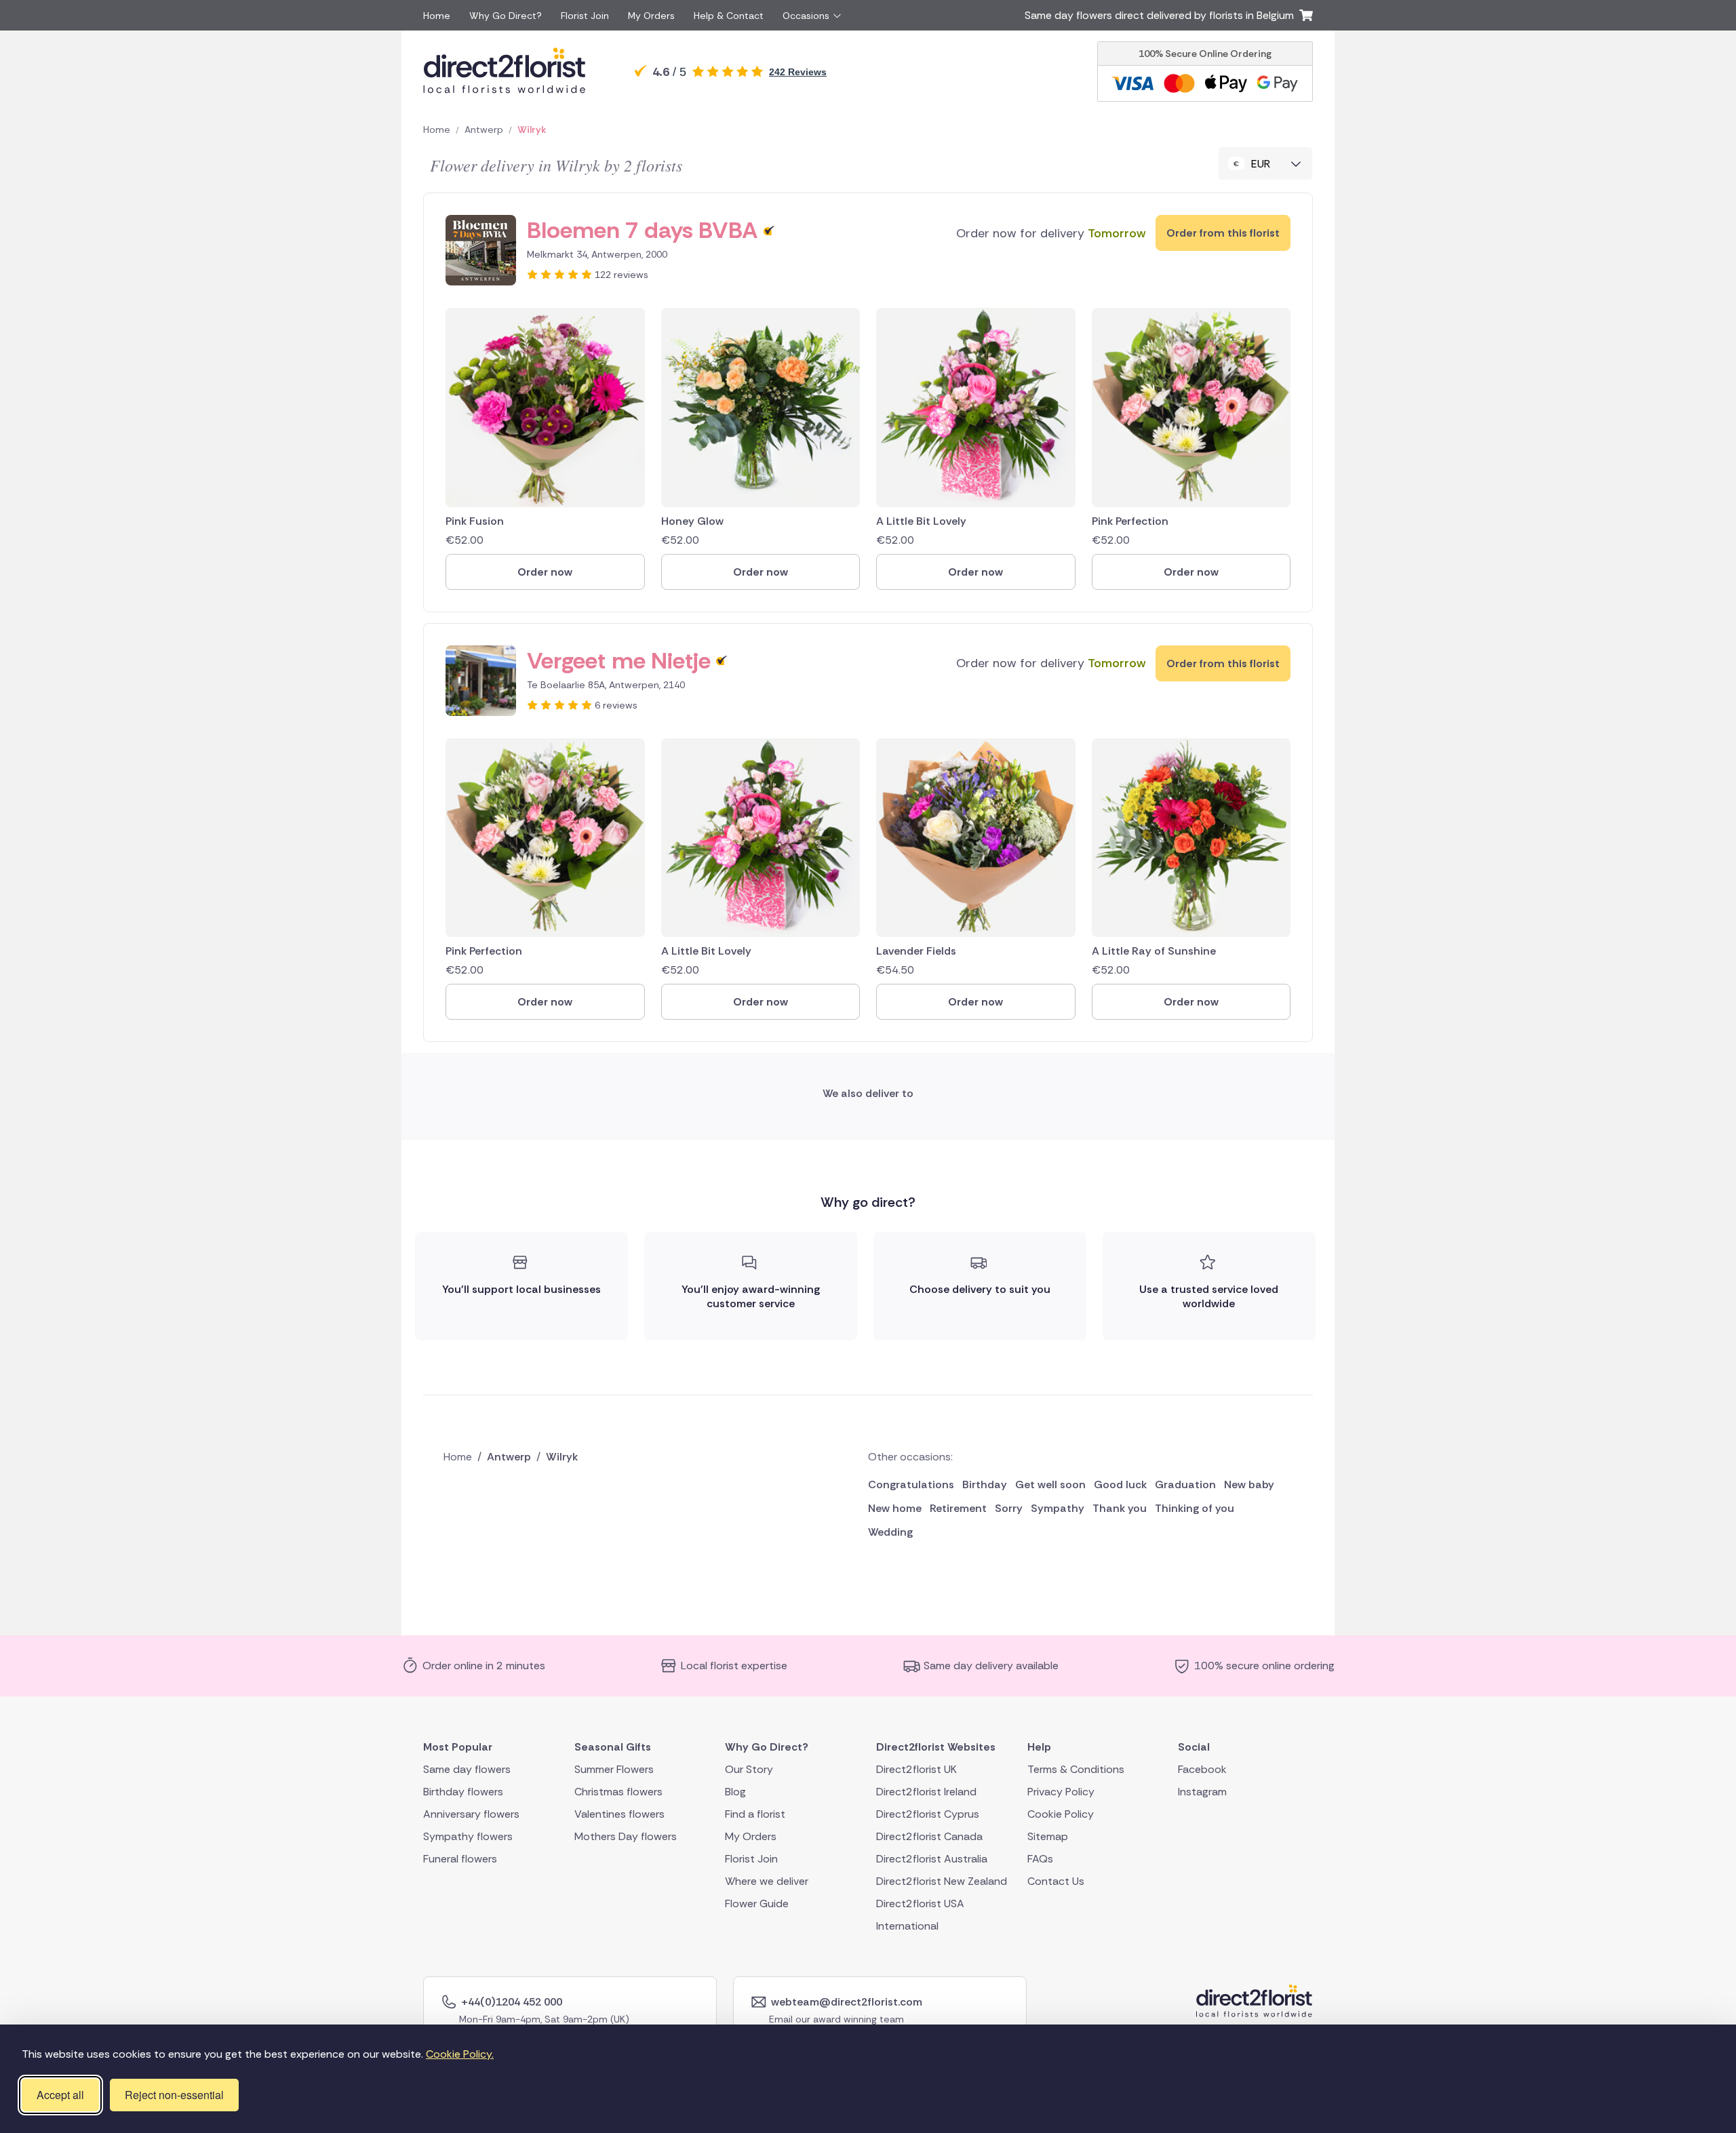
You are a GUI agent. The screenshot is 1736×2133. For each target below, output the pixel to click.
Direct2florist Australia (932, 1858)
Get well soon (1050, 1484)
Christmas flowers (618, 1791)
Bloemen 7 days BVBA (643, 230)
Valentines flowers (619, 1813)
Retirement (958, 1508)
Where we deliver (767, 1880)
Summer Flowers (614, 1769)
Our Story (749, 1769)
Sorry (1009, 1508)
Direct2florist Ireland (926, 1791)
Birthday (985, 1484)
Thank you (1120, 1508)
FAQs (1040, 1858)
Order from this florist (1223, 233)
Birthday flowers (463, 1791)
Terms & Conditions (1076, 1769)
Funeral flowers (460, 1858)
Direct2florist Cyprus (928, 1813)
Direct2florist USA (920, 1903)
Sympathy (1058, 1508)
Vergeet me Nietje (619, 661)
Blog (735, 1791)
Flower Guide (757, 1903)
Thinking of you (1195, 1508)
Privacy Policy (1061, 1791)
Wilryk (532, 129)
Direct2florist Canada (929, 1836)
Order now (545, 572)
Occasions (806, 16)
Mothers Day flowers (626, 1836)
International (907, 1925)
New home (895, 1508)
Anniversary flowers (471, 1813)
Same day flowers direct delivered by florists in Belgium (1162, 15)
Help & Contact (729, 16)
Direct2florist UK (916, 1769)
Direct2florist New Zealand (942, 1880)
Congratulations (911, 1484)
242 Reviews (798, 72)
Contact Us (1056, 1880)
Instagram (1202, 1791)
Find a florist (755, 1813)
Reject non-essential (174, 2095)
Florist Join (585, 16)
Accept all (60, 2095)
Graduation (1185, 1484)
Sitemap (1048, 1836)
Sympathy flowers (468, 1836)
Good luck (1120, 1484)
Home (437, 16)
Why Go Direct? (506, 16)
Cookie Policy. (460, 2054)
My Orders (651, 16)
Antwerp (484, 129)
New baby (1249, 1484)
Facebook (1202, 1769)
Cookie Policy (1061, 1813)
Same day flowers (467, 1769)
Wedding (890, 1532)
